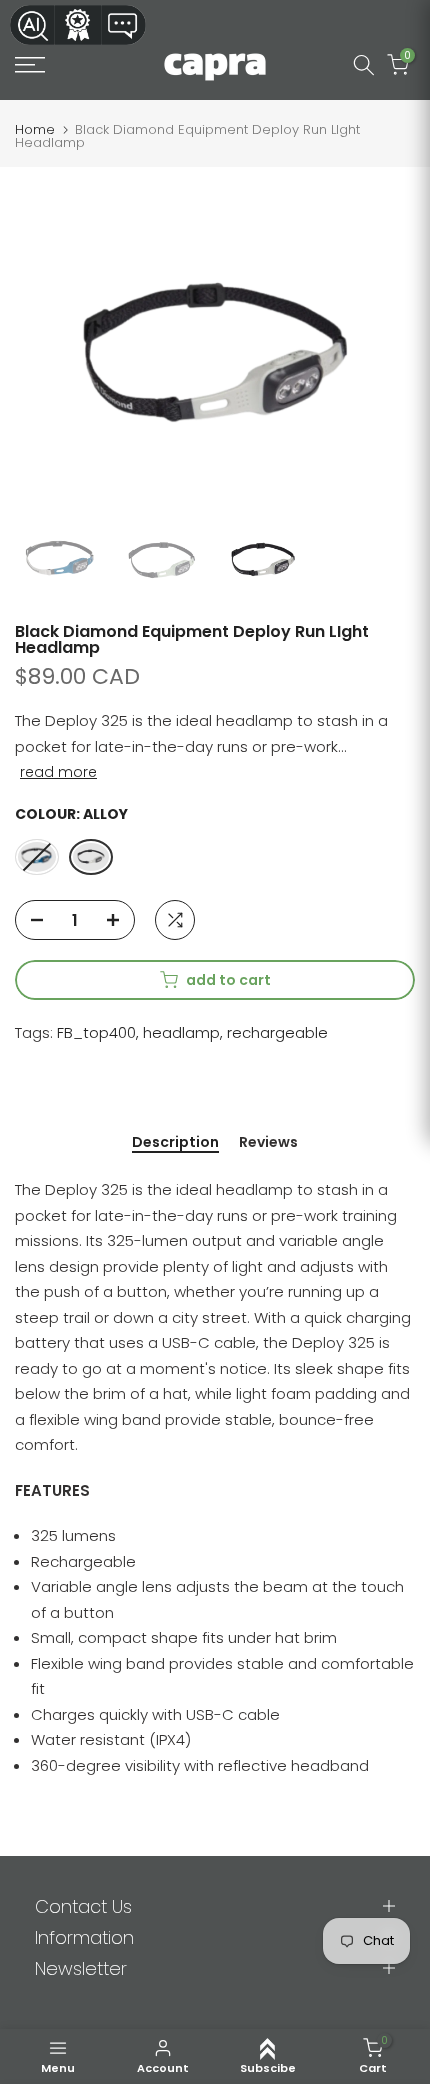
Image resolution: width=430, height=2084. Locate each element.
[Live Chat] (124, 25)
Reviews (268, 1143)
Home (35, 129)
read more (58, 772)
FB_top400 (96, 1032)
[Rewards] (78, 25)
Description (175, 1143)
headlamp (181, 1032)
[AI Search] (32, 25)
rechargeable (277, 1032)
